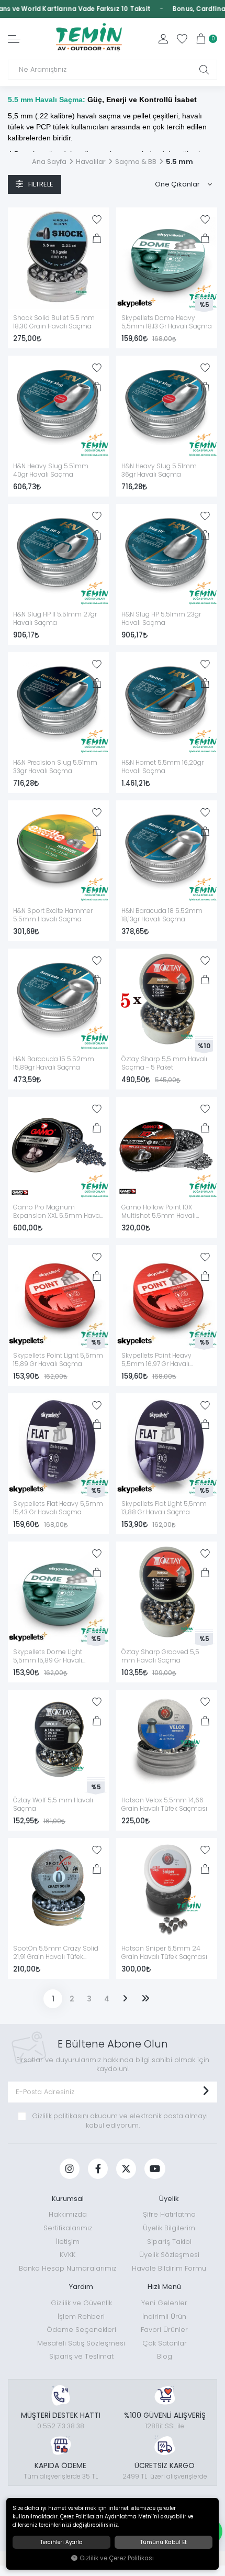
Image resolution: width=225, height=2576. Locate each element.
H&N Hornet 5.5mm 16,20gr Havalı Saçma (162, 767)
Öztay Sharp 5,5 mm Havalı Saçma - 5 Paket (164, 1063)
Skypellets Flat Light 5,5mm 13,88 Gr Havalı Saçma (164, 1508)
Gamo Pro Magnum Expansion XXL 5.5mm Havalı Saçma (58, 1212)
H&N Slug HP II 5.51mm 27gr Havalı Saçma (55, 619)
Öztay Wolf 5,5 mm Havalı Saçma (53, 1804)
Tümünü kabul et (164, 2542)
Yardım (81, 2287)
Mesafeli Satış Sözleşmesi (81, 2343)
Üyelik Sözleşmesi (169, 2255)
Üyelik (169, 2199)
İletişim (68, 2242)
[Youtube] (155, 2169)
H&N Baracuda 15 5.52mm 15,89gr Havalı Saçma (54, 1063)
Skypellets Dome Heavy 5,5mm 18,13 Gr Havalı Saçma (167, 322)
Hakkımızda (68, 2214)
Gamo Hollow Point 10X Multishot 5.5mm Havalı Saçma (159, 1212)
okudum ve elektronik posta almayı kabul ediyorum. (120, 2121)
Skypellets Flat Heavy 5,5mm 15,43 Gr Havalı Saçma (58, 1508)
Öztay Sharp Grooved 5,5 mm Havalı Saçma (160, 1656)
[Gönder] (206, 2092)
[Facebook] (98, 2169)
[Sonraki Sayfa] (125, 1999)
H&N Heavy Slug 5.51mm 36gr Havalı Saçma (159, 470)
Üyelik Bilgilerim (169, 2228)
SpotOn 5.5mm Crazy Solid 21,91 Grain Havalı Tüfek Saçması (56, 1953)
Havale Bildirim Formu (169, 2268)
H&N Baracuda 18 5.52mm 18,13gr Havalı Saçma (162, 915)
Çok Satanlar (165, 2343)
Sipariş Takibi (169, 2242)
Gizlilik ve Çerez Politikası (117, 2558)
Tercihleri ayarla (61, 2542)
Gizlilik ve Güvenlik (81, 2303)
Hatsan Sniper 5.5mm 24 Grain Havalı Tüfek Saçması (164, 1953)
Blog (165, 2356)
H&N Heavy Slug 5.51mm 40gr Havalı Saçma (51, 470)
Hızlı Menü (164, 2287)
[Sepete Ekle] (97, 238)
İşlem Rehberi (81, 2316)
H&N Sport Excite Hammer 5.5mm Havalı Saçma (53, 915)
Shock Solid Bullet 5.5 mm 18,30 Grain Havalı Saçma (54, 322)
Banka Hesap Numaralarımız (67, 2268)
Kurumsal (68, 2199)
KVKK (67, 2255)
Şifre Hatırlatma (169, 2214)
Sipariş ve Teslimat (81, 2356)
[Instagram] (70, 2169)
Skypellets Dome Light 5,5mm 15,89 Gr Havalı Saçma (48, 1657)
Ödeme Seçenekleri (81, 2330)
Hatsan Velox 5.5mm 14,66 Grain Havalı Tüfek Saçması (164, 1804)
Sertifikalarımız (68, 2228)
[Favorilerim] (182, 39)
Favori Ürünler (164, 2330)
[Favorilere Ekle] (97, 219)
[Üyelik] (163, 39)
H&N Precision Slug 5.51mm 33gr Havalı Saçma (55, 767)
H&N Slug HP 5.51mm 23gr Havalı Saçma (161, 619)
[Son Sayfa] (145, 1999)
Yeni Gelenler (164, 2303)
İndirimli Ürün (164, 2316)
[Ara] (204, 70)
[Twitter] (126, 2169)
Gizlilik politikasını (60, 2116)
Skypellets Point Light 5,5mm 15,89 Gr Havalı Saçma (58, 1360)
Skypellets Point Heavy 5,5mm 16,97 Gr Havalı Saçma (156, 1360)
